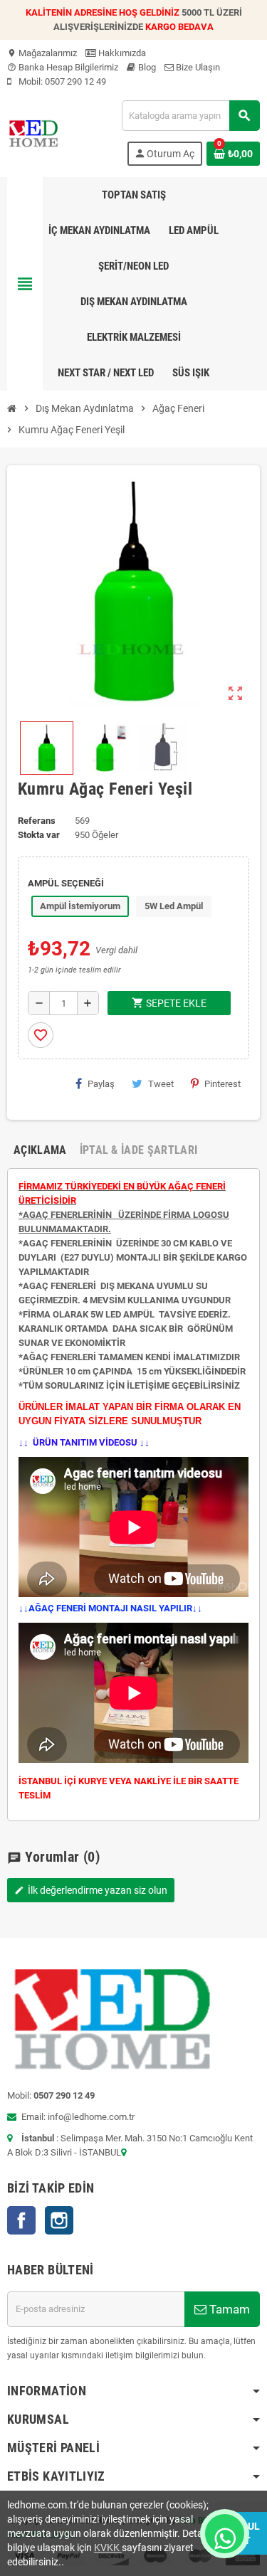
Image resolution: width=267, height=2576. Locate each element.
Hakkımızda (121, 53)
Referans (37, 821)
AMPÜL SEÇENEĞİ (66, 883)
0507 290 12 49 (75, 81)
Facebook (21, 2220)
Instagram (59, 2220)
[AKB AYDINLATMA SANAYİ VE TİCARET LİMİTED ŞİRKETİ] (33, 132)
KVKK (108, 2548)
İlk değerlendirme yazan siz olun (91, 1890)
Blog (146, 67)
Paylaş (101, 1084)
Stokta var (39, 835)
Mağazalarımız (42, 53)
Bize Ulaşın (197, 67)
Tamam (228, 2309)
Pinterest (222, 1084)
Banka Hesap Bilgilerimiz (63, 67)
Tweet (161, 1084)
